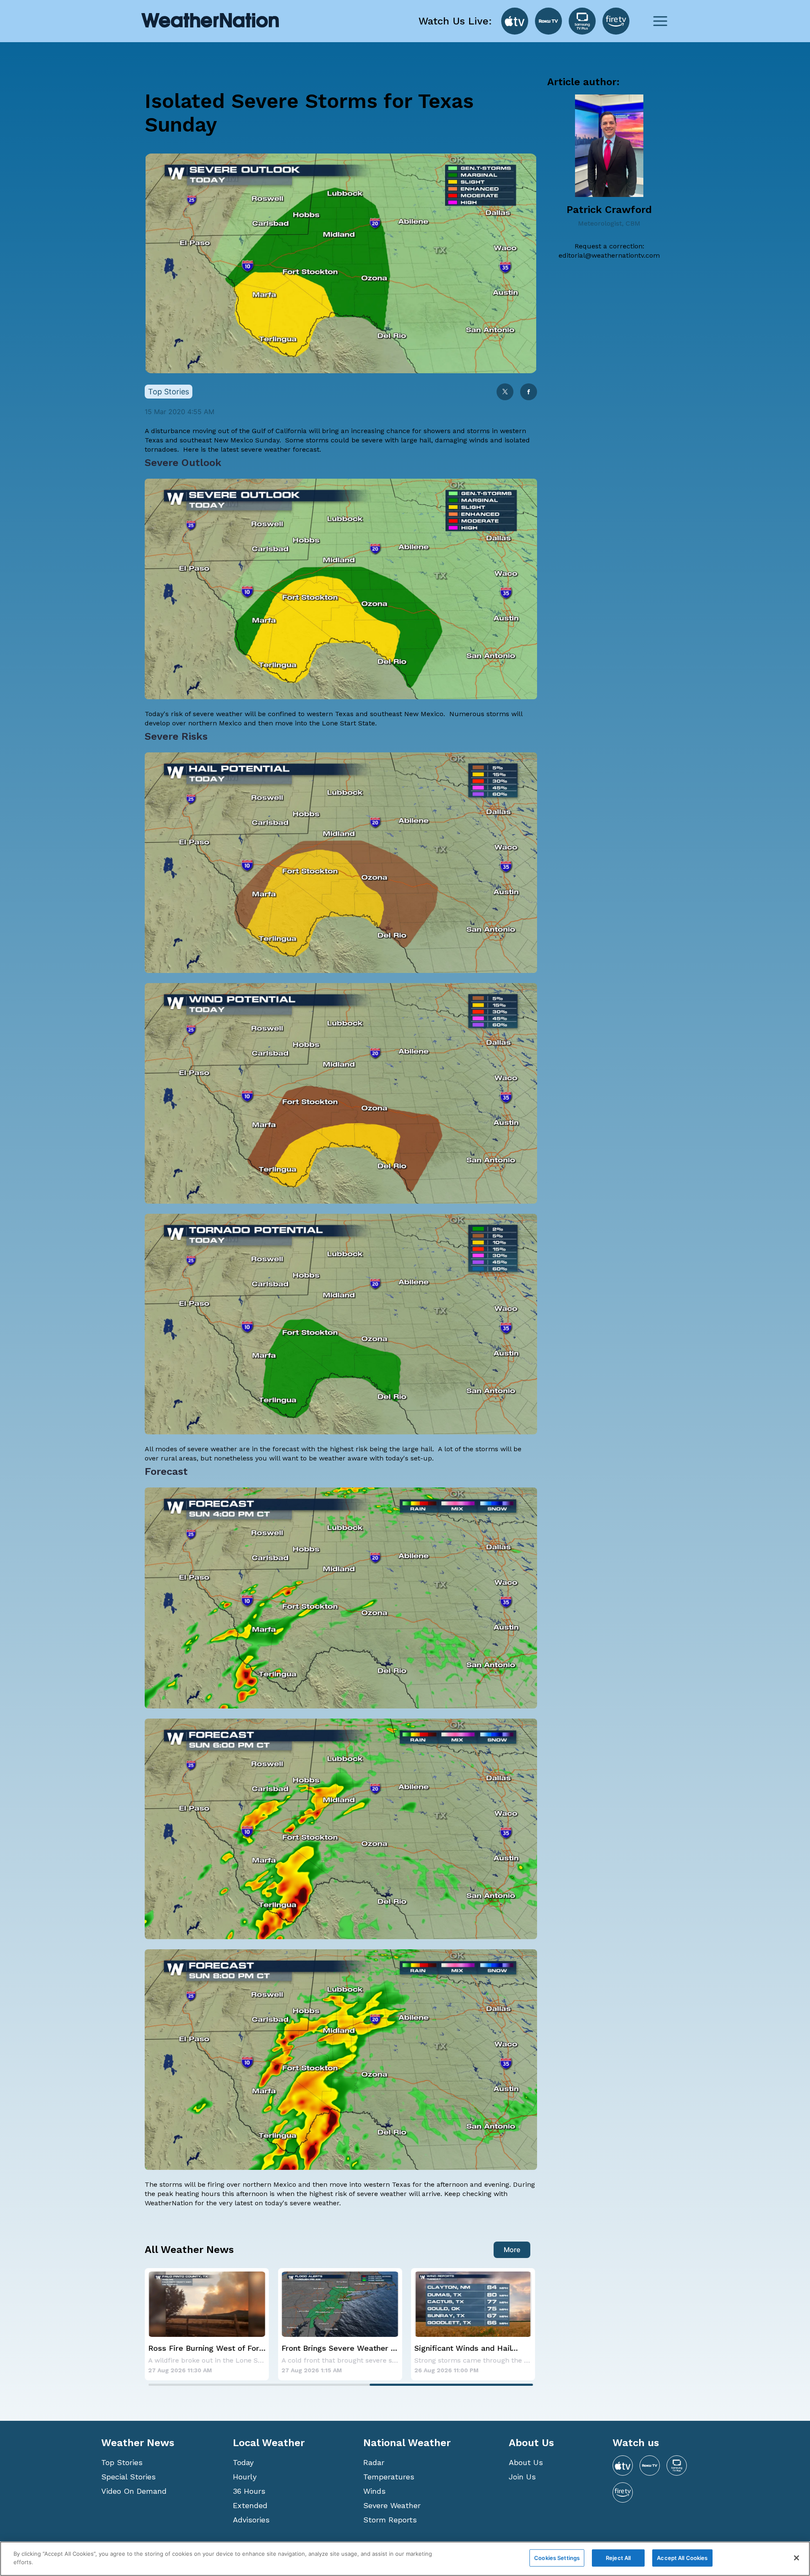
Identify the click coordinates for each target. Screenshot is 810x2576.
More (512, 2250)
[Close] (796, 2558)
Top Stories (122, 2462)
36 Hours (249, 2491)
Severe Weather (392, 2505)
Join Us (522, 2477)
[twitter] (505, 392)
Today (243, 2462)
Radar (374, 2462)
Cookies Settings (557, 2558)
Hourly (245, 2477)
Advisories (251, 2520)
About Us (526, 2462)
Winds (374, 2491)
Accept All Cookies (682, 2558)
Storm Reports (390, 2520)
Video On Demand (134, 2491)
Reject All (618, 2558)
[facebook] (529, 392)
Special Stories (128, 2477)
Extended (250, 2505)
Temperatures (389, 2477)
